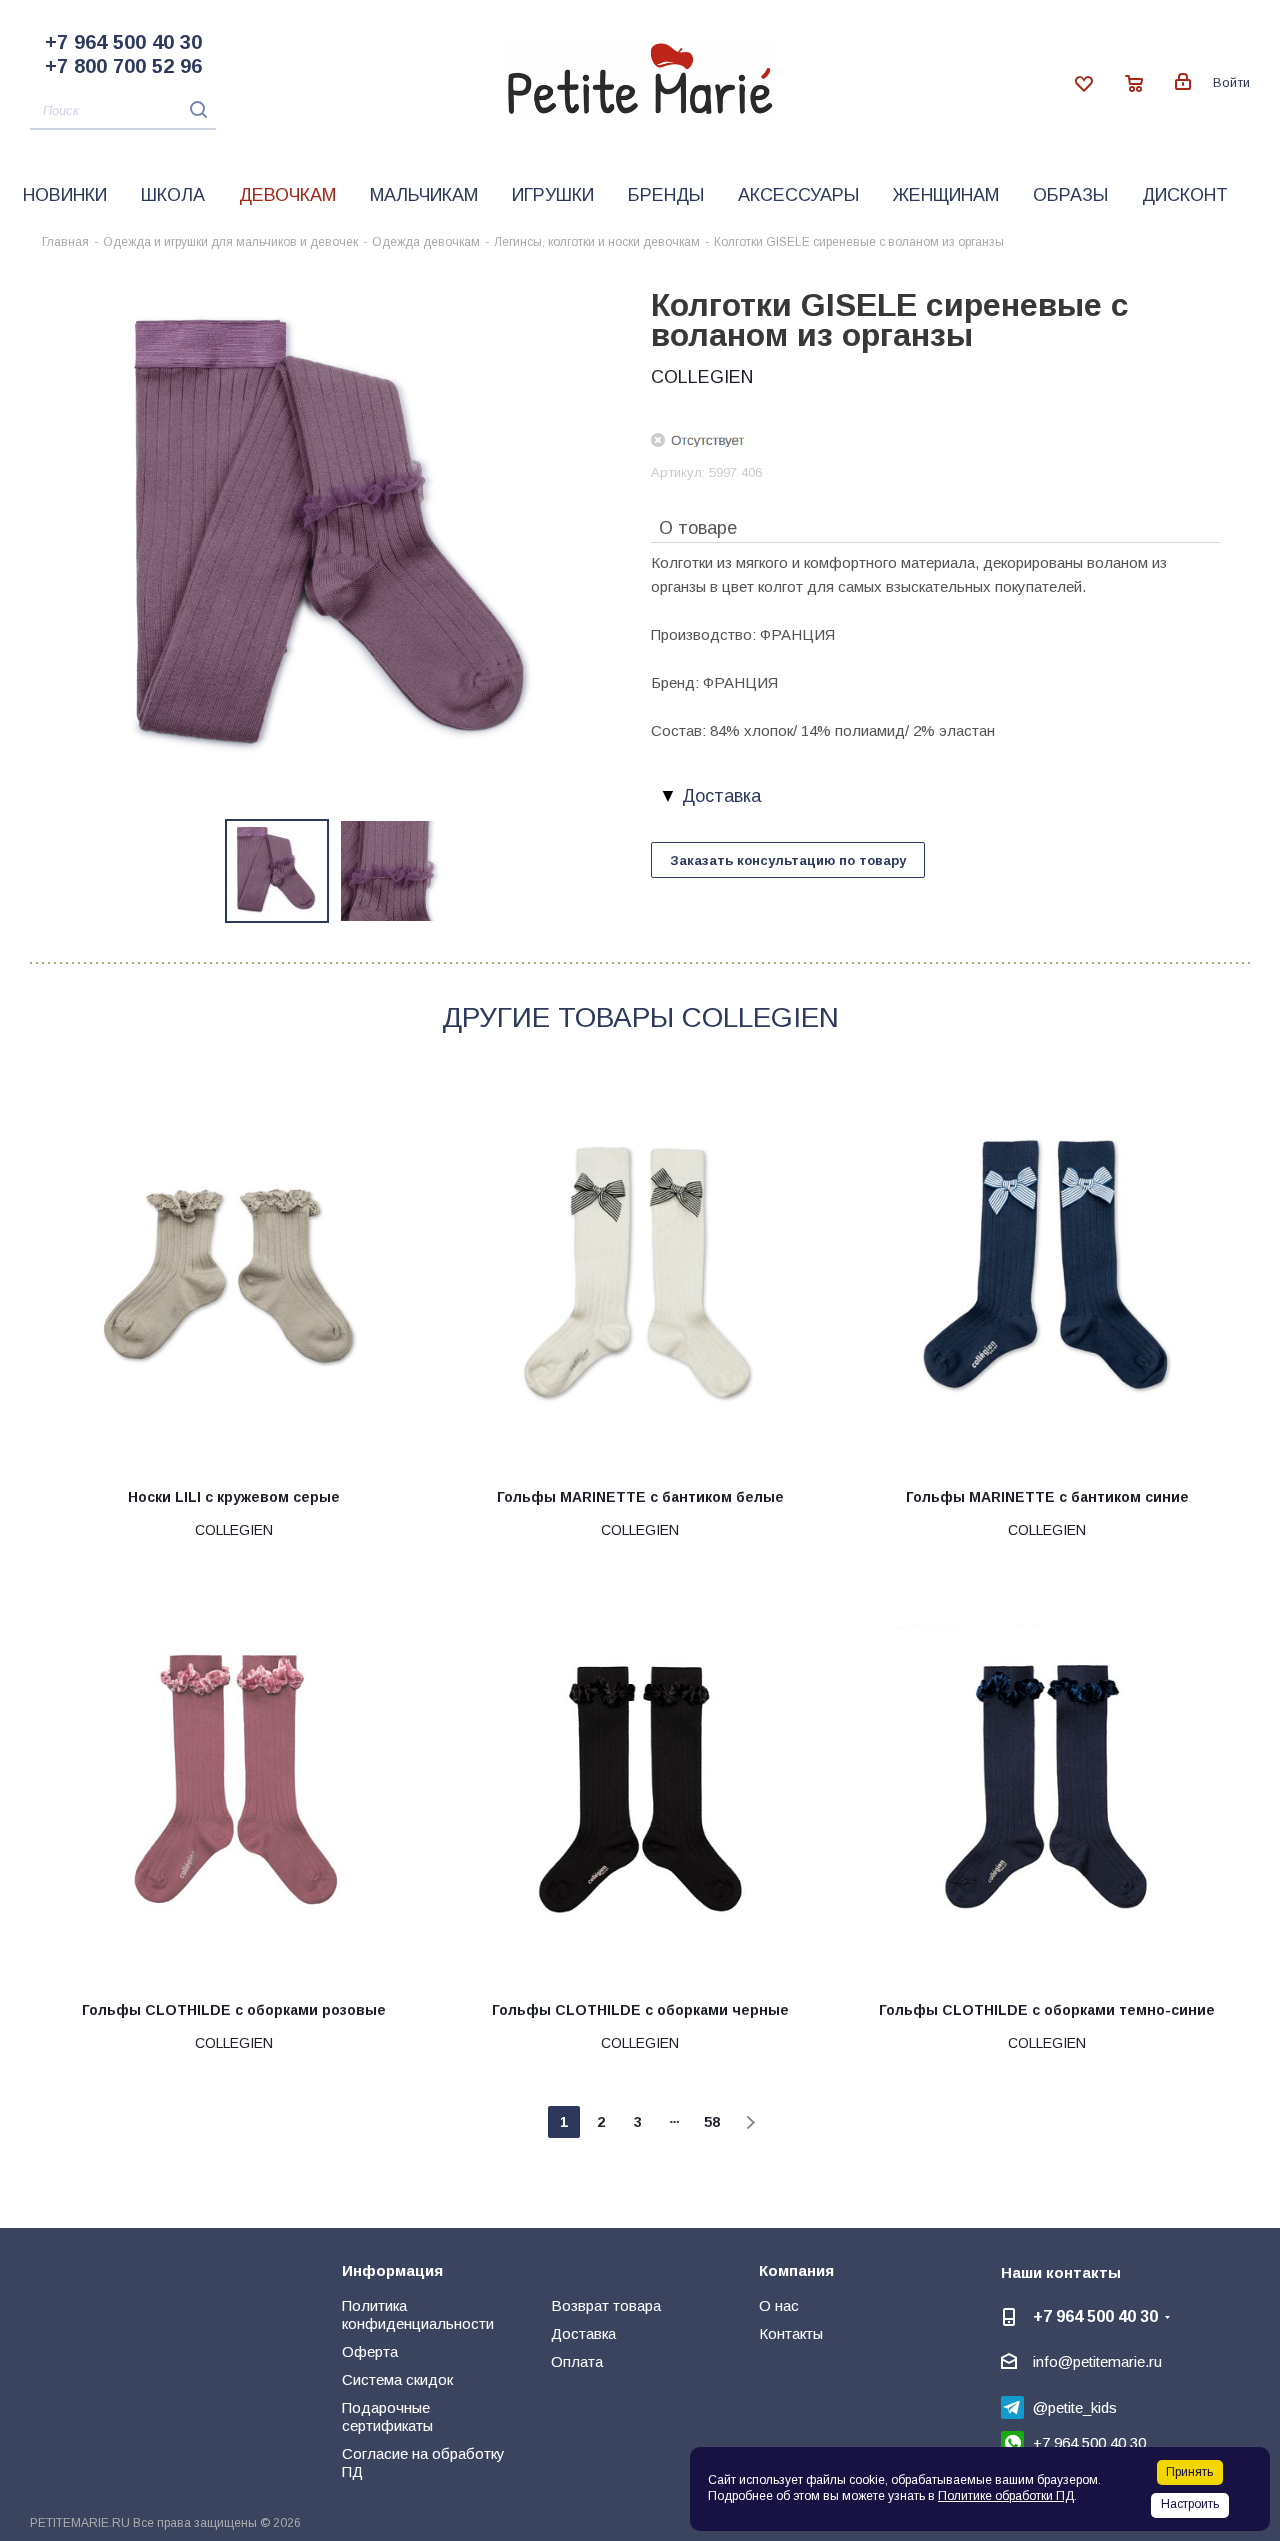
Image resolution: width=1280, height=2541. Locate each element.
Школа (173, 195)
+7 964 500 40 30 (123, 42)
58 (712, 2122)
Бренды (666, 195)
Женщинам (946, 195)
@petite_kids (1075, 2407)
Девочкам (287, 195)
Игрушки (553, 195)
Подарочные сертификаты (387, 2416)
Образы (1070, 195)
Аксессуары (798, 195)
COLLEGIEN (702, 377)
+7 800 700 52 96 (123, 66)
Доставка (583, 2333)
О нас (779, 2305)
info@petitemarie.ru (1097, 2361)
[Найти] (193, 109)
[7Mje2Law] (335, 538)
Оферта (370, 2351)
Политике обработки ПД (1006, 2496)
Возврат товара (606, 2305)
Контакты (791, 2333)
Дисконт (1185, 195)
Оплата (577, 2361)
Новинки (65, 195)
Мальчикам (424, 195)
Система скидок (397, 2379)
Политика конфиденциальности (418, 2314)
